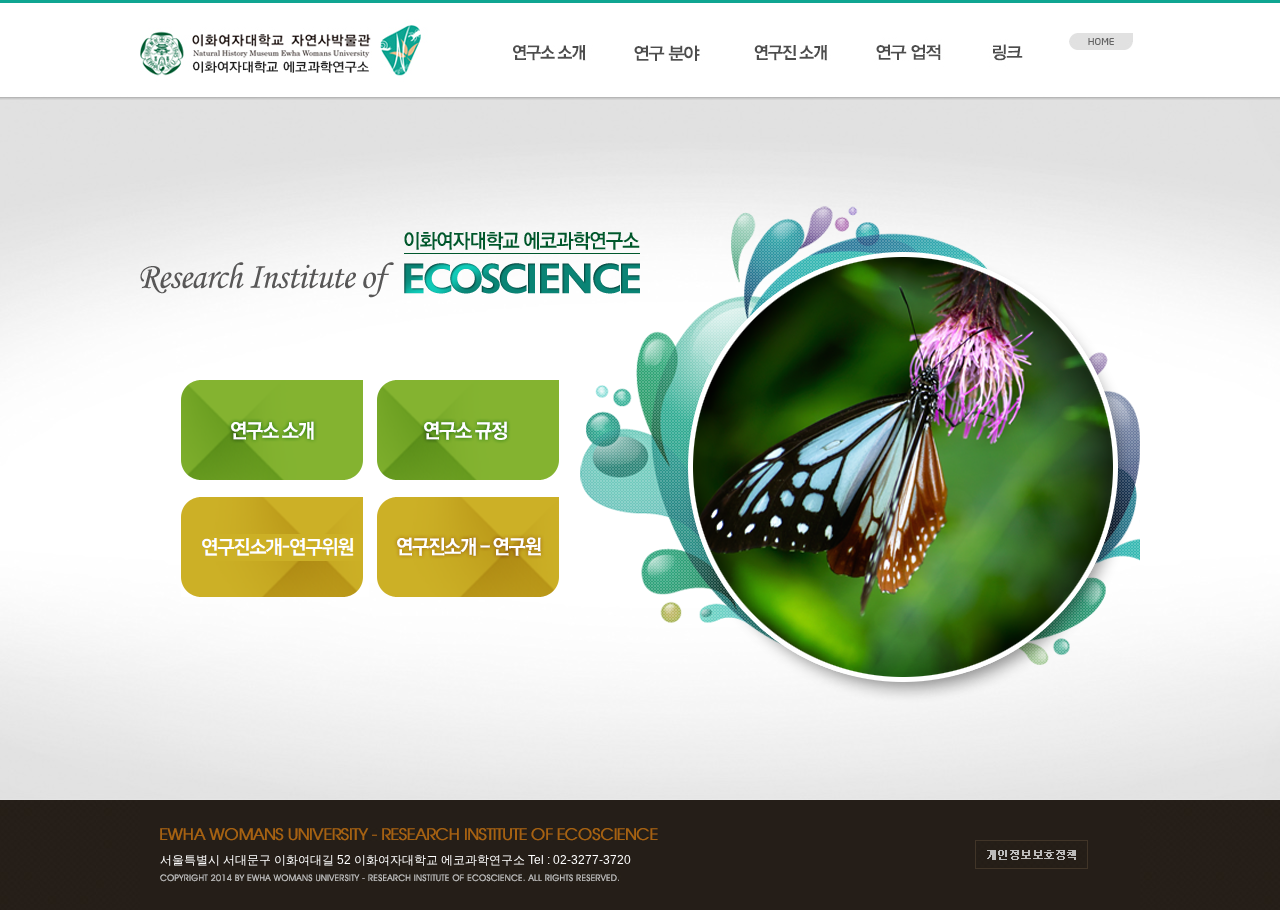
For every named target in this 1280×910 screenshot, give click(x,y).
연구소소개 (549, 54)
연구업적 (908, 54)
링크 (1028, 54)
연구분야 (669, 54)
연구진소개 (789, 54)
